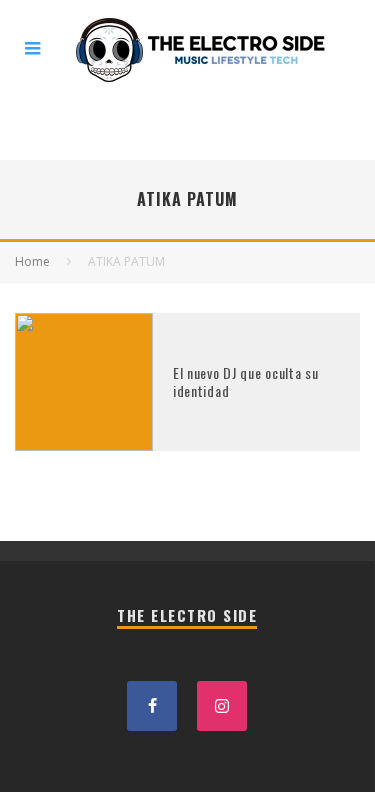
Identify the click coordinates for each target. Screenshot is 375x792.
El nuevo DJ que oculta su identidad (246, 381)
